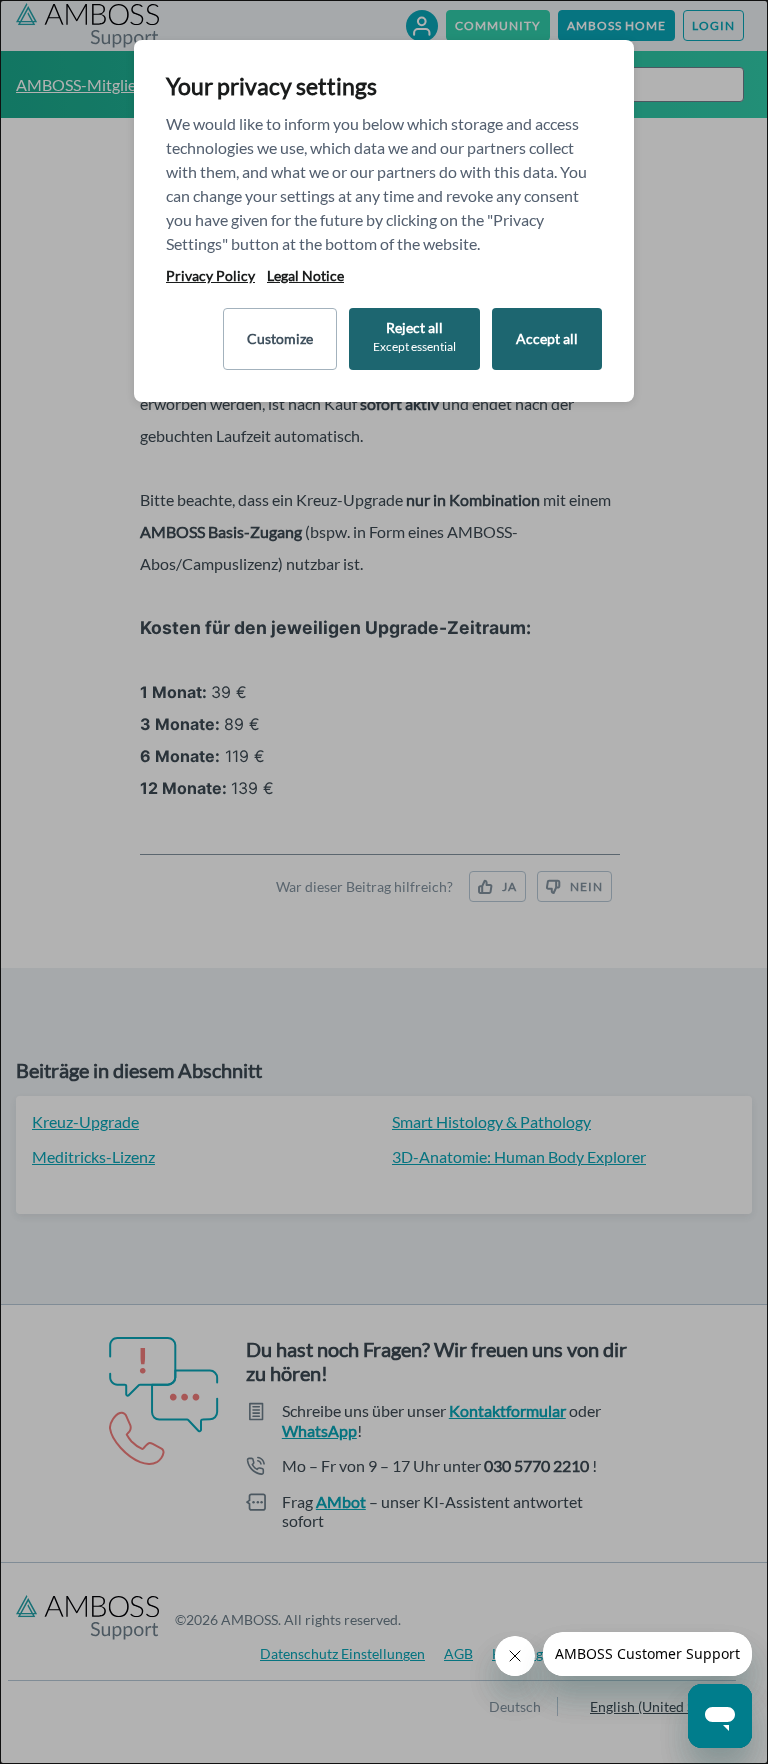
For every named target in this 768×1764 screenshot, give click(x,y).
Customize (280, 338)
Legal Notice (305, 276)
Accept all (547, 338)
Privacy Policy (210, 276)
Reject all (414, 336)
